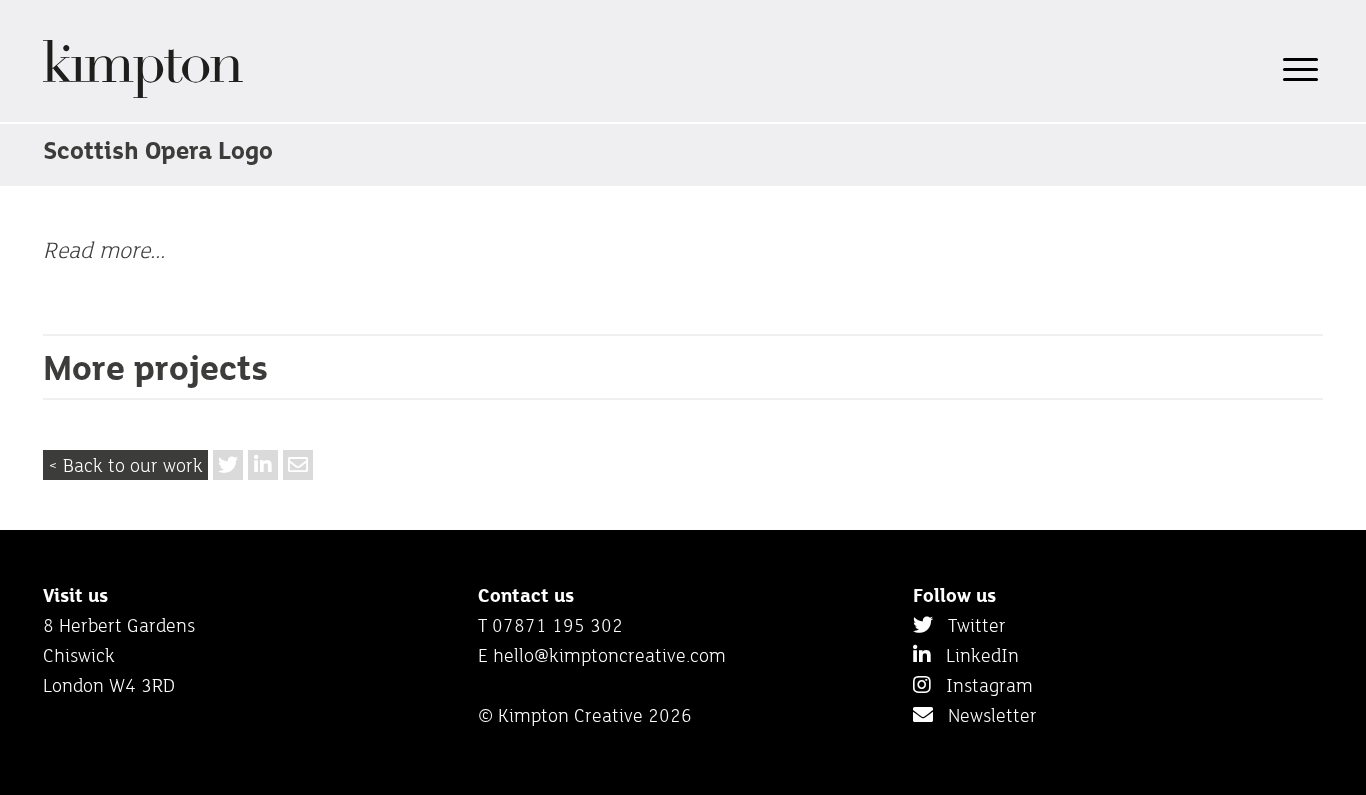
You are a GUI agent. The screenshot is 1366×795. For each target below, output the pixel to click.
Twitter (969, 625)
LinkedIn (975, 655)
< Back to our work (125, 465)
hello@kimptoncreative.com (609, 655)
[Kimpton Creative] (143, 94)
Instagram (982, 685)
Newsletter (985, 715)
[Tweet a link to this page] (228, 465)
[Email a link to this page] (298, 465)
